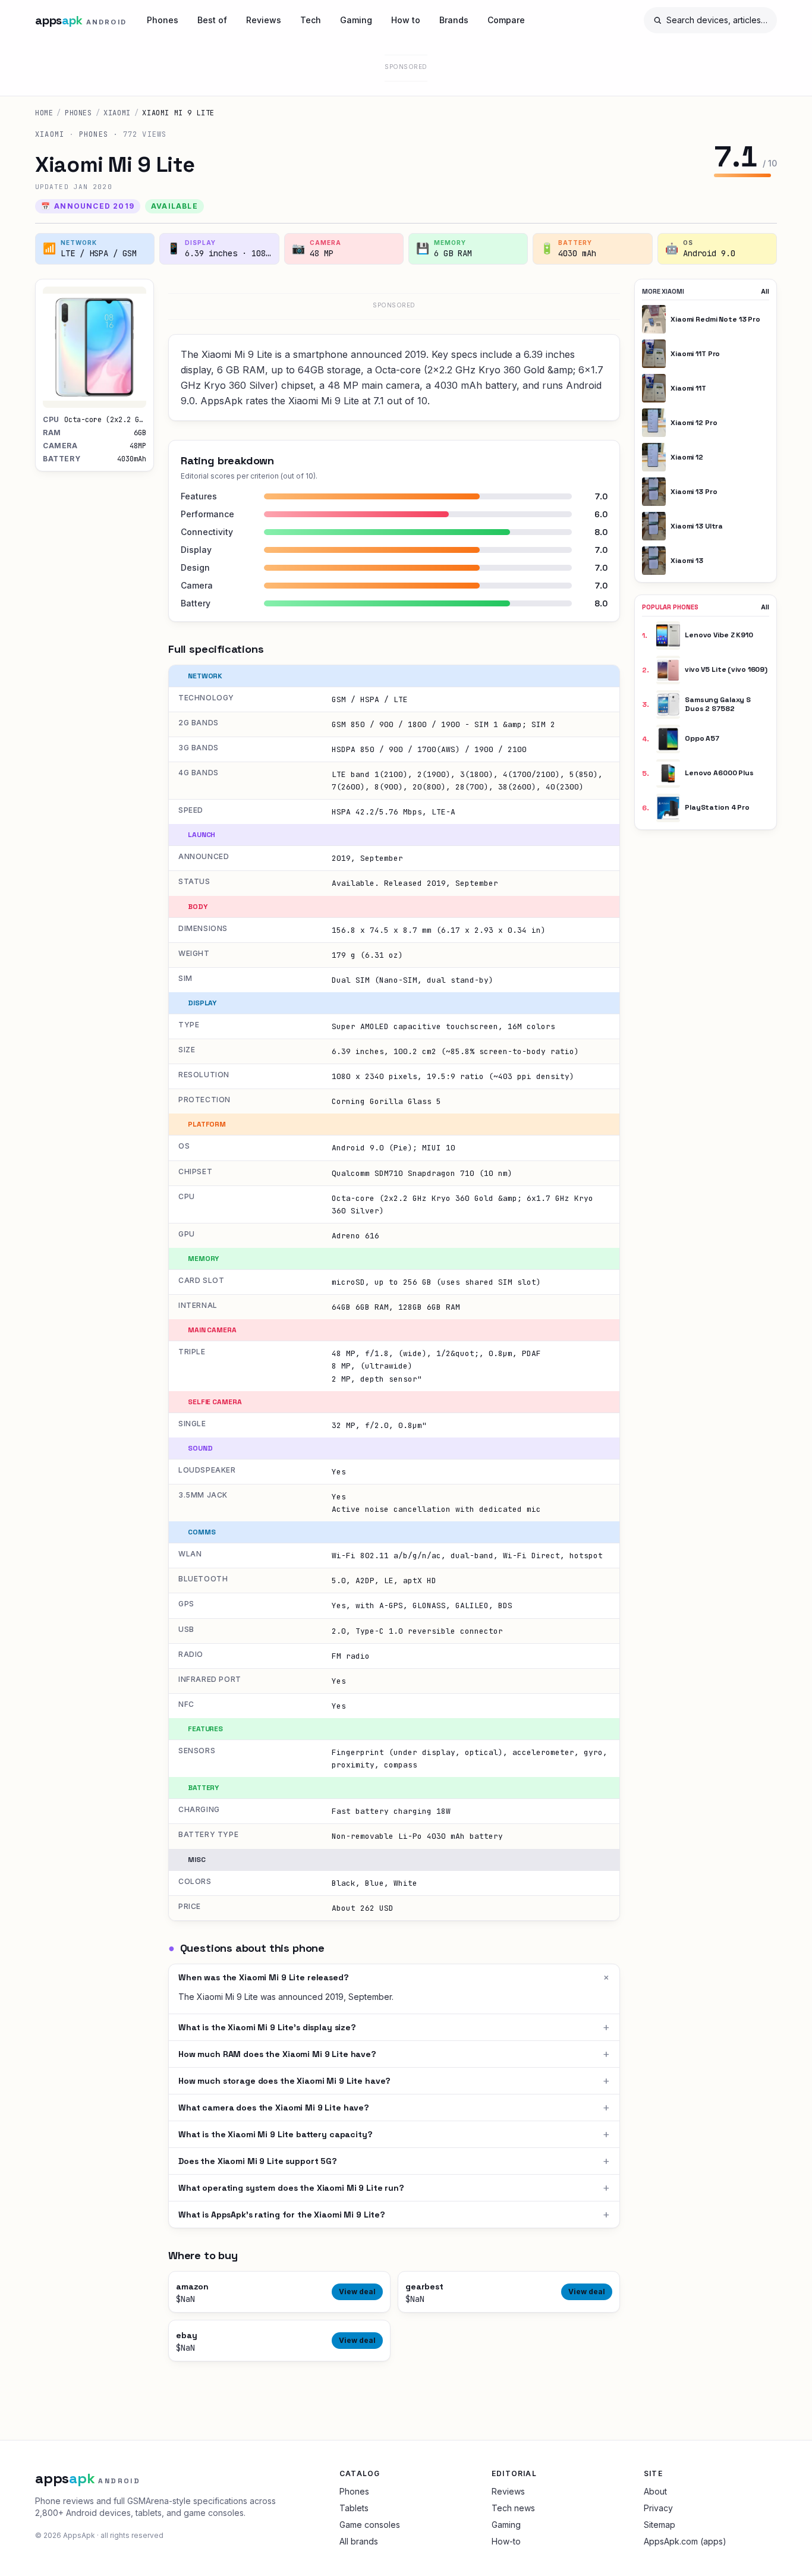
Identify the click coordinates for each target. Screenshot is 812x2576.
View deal (357, 2292)
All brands (359, 2541)
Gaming (356, 20)
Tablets (354, 2508)
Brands (454, 20)
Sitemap (660, 2525)
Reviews (264, 20)
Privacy (658, 2508)
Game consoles (370, 2525)
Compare (506, 20)
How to (406, 20)
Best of (212, 20)
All (765, 291)
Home (44, 113)
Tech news (513, 2508)
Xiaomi (117, 113)
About (655, 2491)
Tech (311, 20)
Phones (163, 20)
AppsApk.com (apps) (685, 2541)
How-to (506, 2541)
